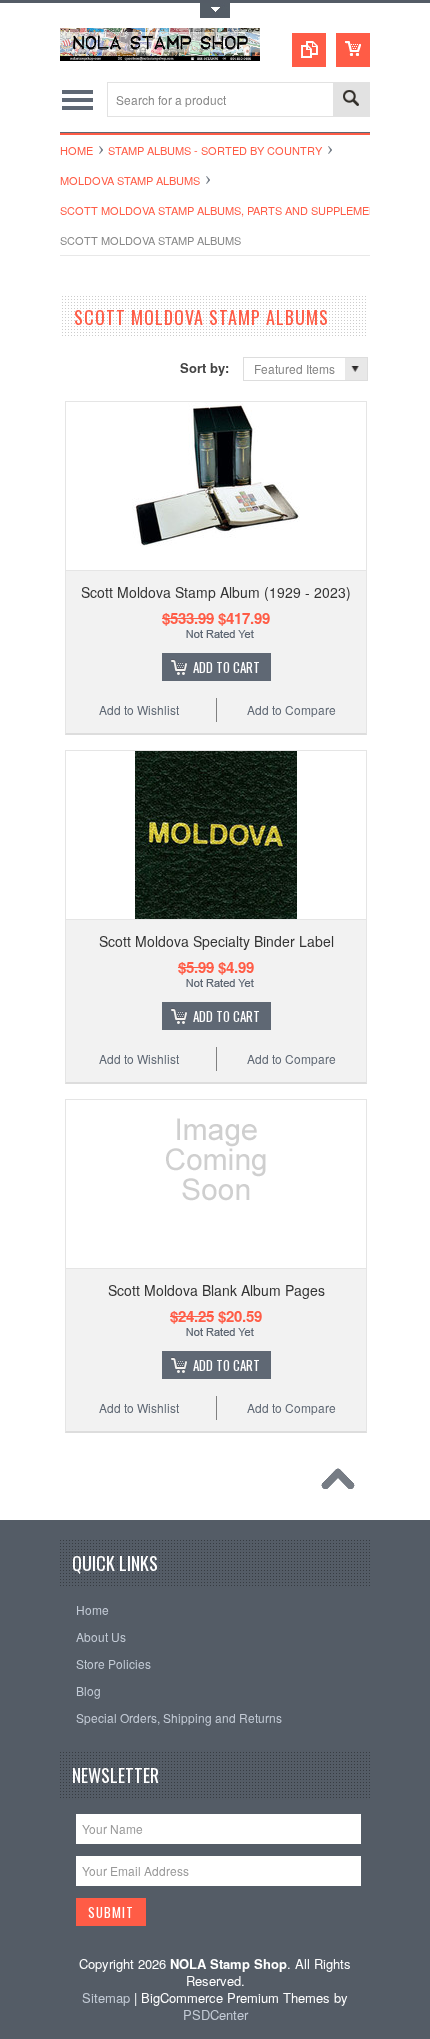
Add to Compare (291, 709)
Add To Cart (226, 667)
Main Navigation (77, 99)
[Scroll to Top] (343, 1484)
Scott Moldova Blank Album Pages (216, 1290)
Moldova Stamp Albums (130, 180)
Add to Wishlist (139, 709)
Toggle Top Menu (215, 10)
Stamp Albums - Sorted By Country (215, 150)
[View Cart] (353, 50)
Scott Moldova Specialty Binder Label (216, 941)
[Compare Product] (309, 50)
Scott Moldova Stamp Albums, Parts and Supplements (225, 210)
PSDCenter (215, 2014)
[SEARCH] (351, 100)
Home (76, 150)
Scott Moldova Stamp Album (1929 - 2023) (216, 592)
